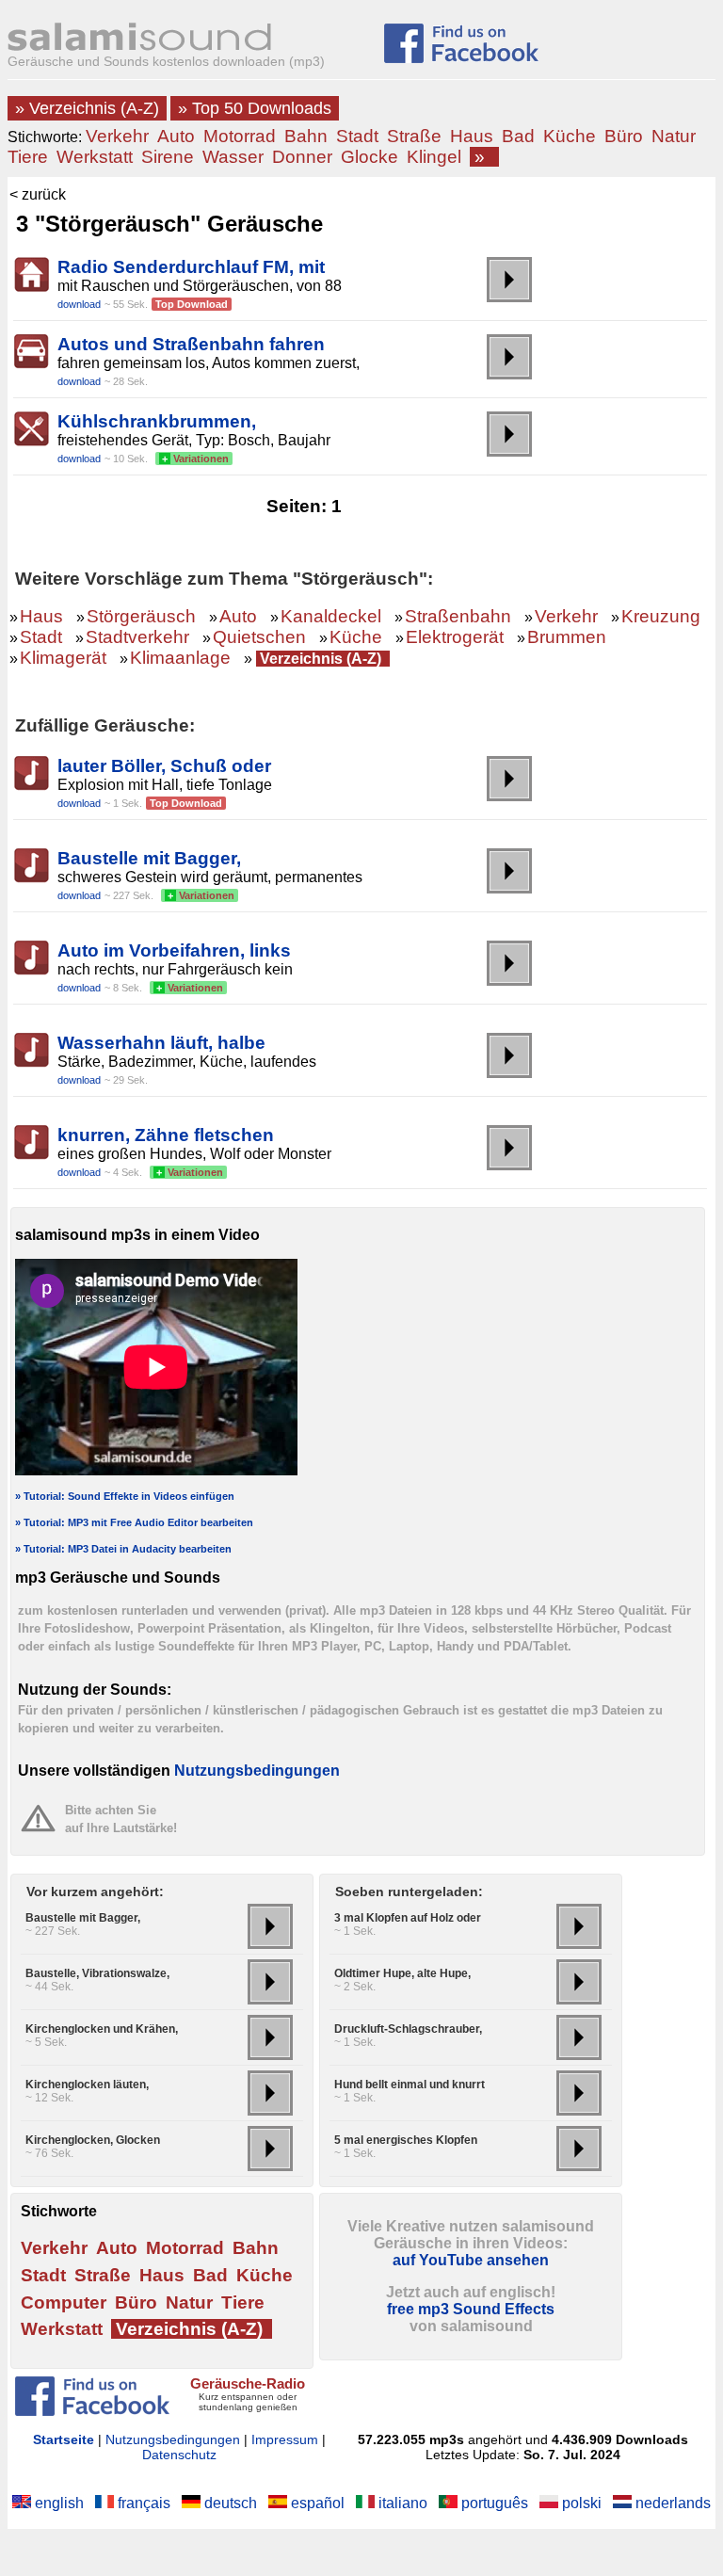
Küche (570, 136)
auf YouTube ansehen (471, 2260)
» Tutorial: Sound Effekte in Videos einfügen (125, 1496)
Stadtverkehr (137, 637)
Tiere (28, 157)
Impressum (285, 2439)
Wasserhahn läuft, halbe (161, 1043)
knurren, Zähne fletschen (166, 1135)
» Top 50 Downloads (255, 108)
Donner (302, 157)
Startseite (64, 2439)
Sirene (168, 157)
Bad (518, 136)
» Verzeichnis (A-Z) (87, 108)
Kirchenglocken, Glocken (93, 2140)
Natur (674, 136)
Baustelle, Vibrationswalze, (97, 1973)
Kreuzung (661, 616)
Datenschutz (179, 2455)
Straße (414, 136)
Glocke (370, 157)
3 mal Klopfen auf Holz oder (408, 1918)
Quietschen (259, 637)
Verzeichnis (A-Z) (321, 659)
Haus (472, 136)
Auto (176, 136)
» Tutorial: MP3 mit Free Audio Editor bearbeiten (134, 1522)
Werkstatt (95, 157)
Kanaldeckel (331, 616)
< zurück (38, 194)
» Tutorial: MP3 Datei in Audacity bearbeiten (123, 1549)
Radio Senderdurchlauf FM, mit (191, 267)
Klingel (434, 157)
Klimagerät (63, 658)
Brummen (567, 637)
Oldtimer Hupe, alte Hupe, (402, 1973)
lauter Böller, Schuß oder (164, 766)
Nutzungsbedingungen (257, 1771)
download (79, 304)
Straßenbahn (458, 616)
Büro (624, 136)
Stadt (357, 136)
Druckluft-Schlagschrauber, (408, 2029)
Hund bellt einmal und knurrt (410, 2085)
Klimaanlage (180, 658)
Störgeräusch (141, 616)
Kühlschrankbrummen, (157, 421)
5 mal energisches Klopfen (406, 2140)
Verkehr (117, 136)
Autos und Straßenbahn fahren (191, 344)
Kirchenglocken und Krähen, (102, 2029)
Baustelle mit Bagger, (149, 858)
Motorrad (240, 136)
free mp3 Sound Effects (471, 2309)
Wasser (233, 157)
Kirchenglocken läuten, (87, 2085)
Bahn (306, 136)
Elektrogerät (455, 637)
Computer (64, 2302)
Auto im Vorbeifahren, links (174, 950)
